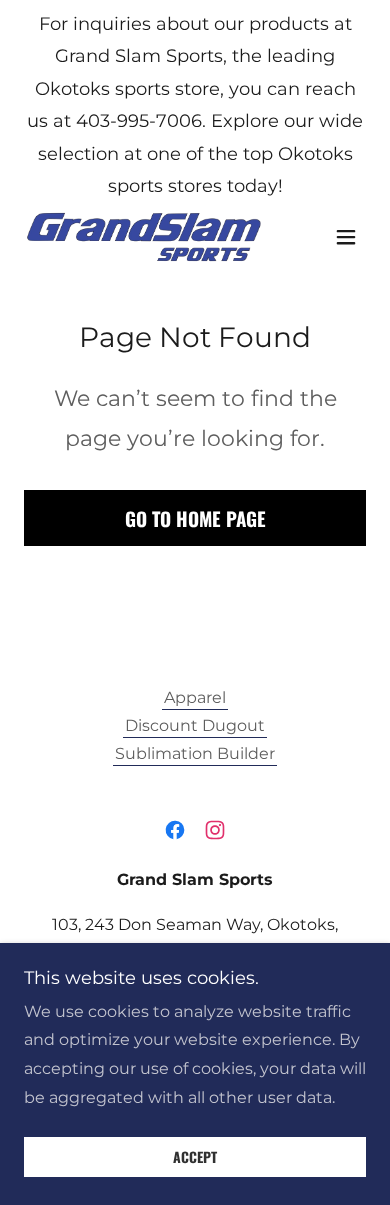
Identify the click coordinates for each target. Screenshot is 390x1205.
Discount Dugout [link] (195, 725)
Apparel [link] (195, 697)
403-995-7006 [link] (139, 121)
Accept (195, 1157)
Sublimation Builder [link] (195, 753)
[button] (346, 237)
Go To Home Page (195, 518)
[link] (143, 237)
